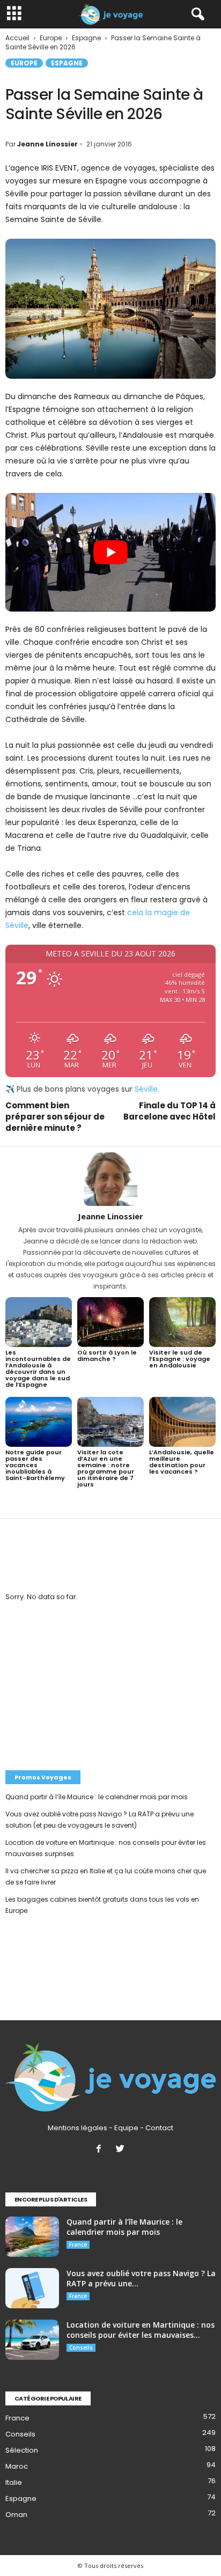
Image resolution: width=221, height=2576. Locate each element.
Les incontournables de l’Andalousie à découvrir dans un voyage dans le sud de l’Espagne (38, 1368)
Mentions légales (78, 2128)
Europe (24, 63)
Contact (159, 2128)
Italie (14, 2482)
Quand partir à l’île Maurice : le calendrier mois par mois (97, 1797)
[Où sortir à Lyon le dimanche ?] (110, 1322)
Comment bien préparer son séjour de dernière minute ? (55, 1117)
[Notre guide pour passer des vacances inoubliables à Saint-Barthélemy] (39, 1422)
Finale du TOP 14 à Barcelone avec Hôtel (170, 1111)
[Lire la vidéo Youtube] (110, 552)
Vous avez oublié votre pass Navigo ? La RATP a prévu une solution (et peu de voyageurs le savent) (100, 1820)
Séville (146, 1089)
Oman (16, 2515)
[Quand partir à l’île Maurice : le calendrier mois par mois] (32, 2237)
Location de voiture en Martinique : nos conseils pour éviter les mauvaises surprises (106, 1848)
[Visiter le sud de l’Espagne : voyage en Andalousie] (182, 1322)
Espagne (67, 63)
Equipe (126, 2128)
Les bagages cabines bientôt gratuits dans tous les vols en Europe (102, 1905)
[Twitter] (121, 2150)
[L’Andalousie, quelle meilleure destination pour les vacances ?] (182, 1422)
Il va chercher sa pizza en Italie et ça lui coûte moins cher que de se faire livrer (106, 1876)
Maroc (17, 2466)
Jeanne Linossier (47, 144)
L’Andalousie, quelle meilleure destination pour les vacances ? (182, 1462)
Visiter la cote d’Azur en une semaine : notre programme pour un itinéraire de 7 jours (106, 1468)
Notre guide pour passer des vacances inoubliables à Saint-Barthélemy (35, 1465)
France (78, 2244)
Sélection (22, 2450)
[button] (196, 14)
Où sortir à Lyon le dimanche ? (107, 1356)
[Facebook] (101, 2150)
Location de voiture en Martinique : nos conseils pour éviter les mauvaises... (141, 2330)
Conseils (81, 2347)
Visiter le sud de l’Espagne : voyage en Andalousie (180, 1359)
